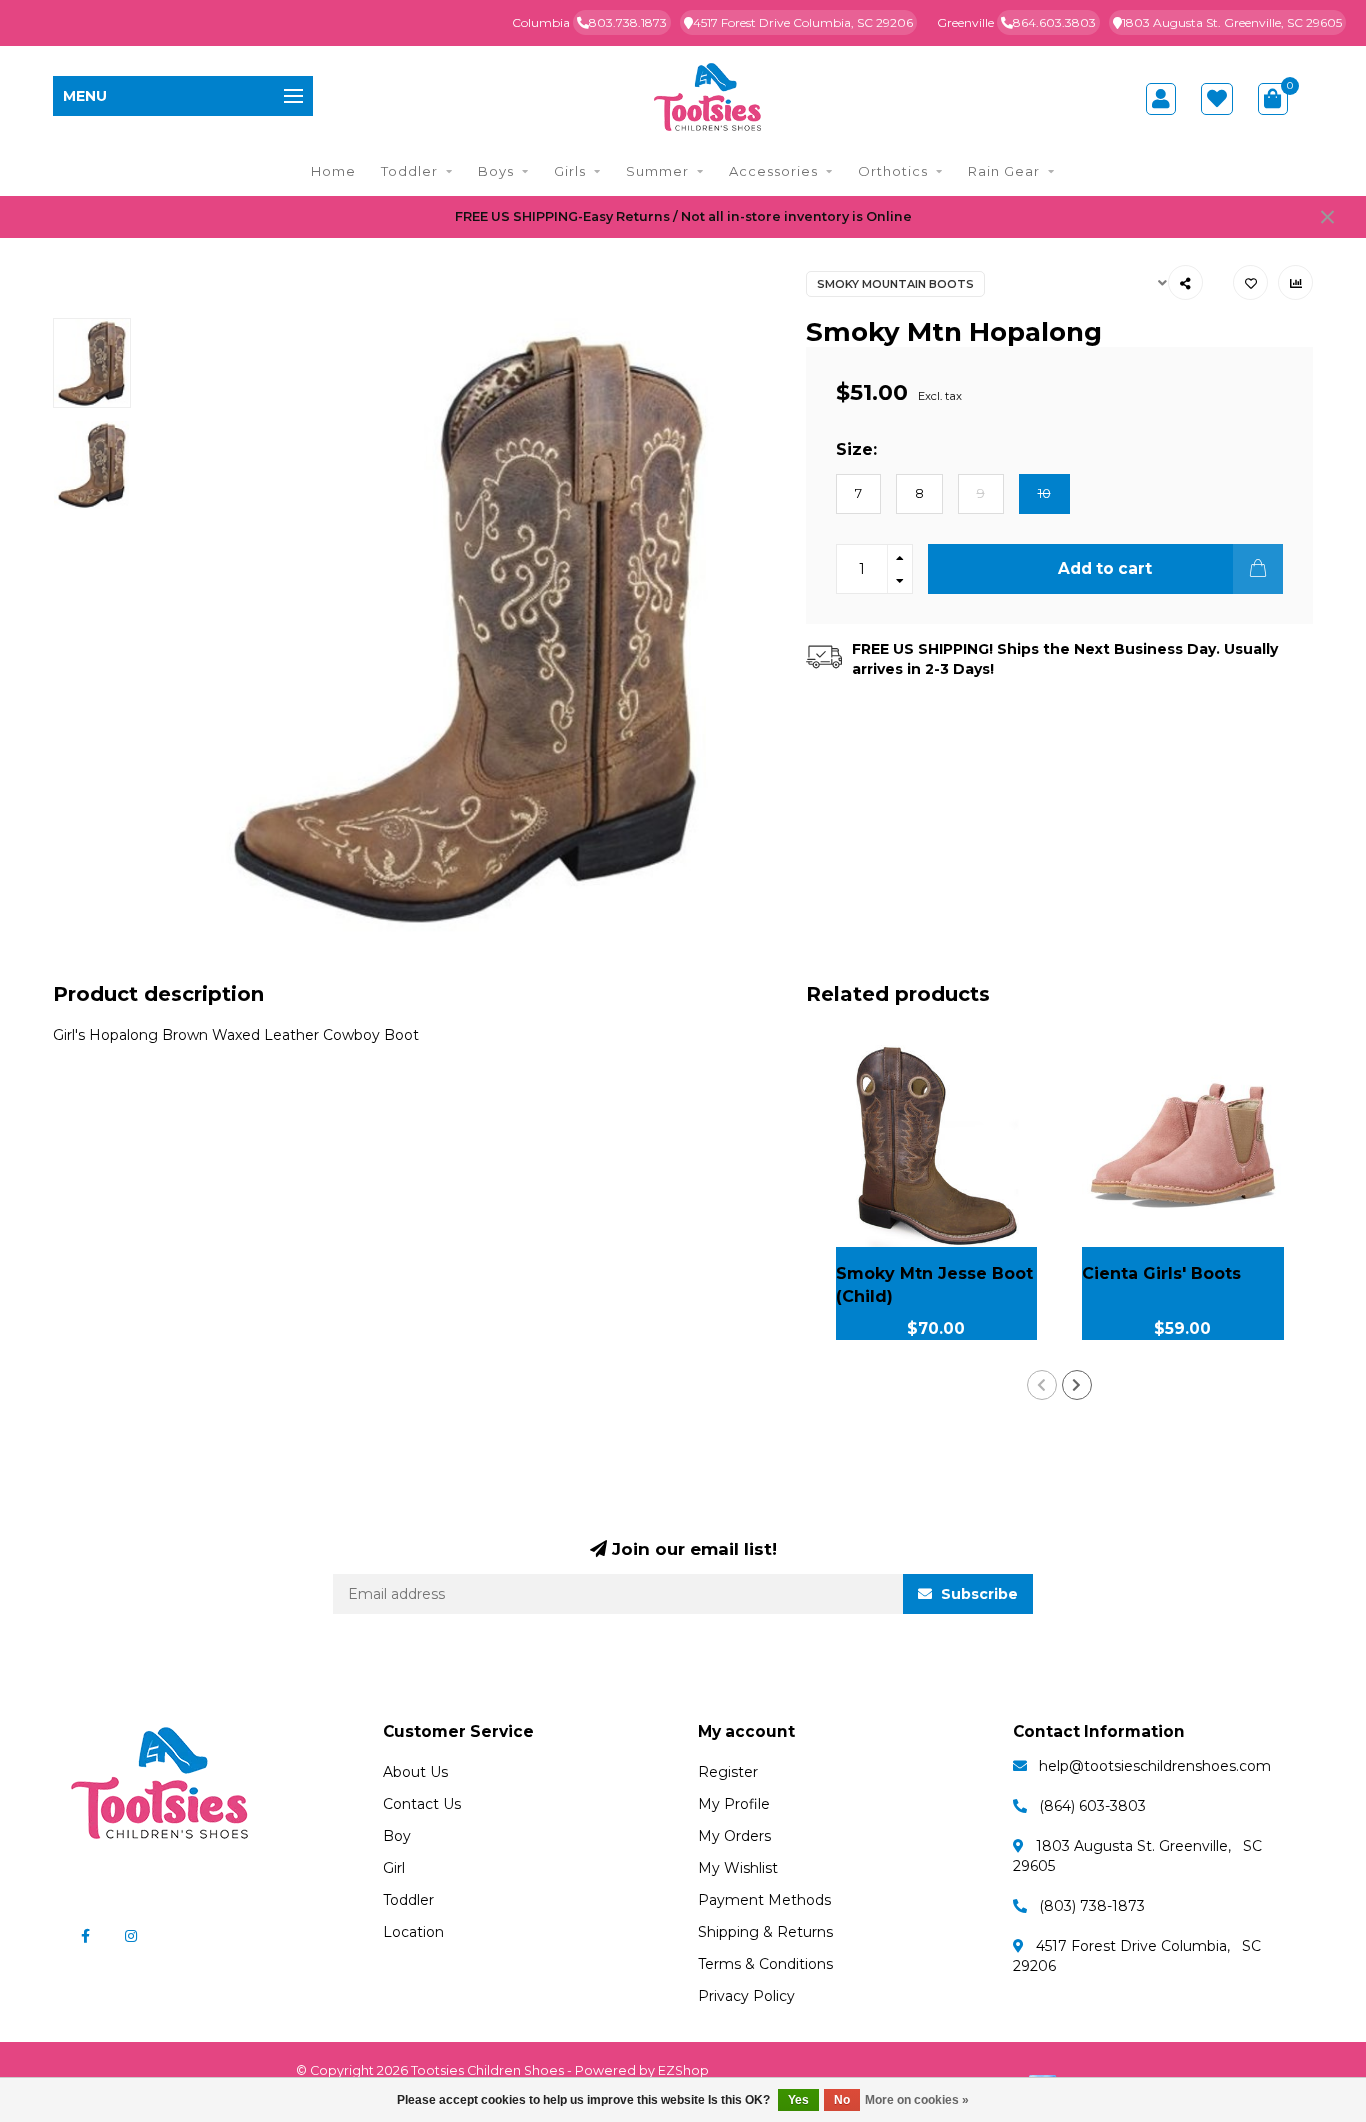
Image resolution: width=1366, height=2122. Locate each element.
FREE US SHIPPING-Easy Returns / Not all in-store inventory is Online (683, 216)
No (842, 2100)
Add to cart (1105, 568)
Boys (496, 171)
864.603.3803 (1054, 22)
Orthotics (893, 171)
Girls (570, 171)
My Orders (734, 1836)
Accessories (773, 171)
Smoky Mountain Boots (895, 284)
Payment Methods (764, 1900)
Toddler (409, 171)
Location (413, 1932)
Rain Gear (1004, 171)
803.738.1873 (628, 22)
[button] (1042, 1385)
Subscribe (977, 1594)
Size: (856, 449)
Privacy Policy (746, 1996)
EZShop (683, 2070)
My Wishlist (738, 1868)
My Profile (734, 1804)
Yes (798, 2100)
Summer (657, 171)
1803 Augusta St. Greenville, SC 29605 (1232, 22)
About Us (415, 1772)
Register (728, 1772)
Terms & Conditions (765, 1964)
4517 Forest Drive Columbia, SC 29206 (803, 22)
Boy (397, 1836)
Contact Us (422, 1804)
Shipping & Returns (765, 1932)
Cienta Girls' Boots (1161, 1273)
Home (333, 171)
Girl (394, 1868)
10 (1044, 493)
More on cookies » (917, 2100)
